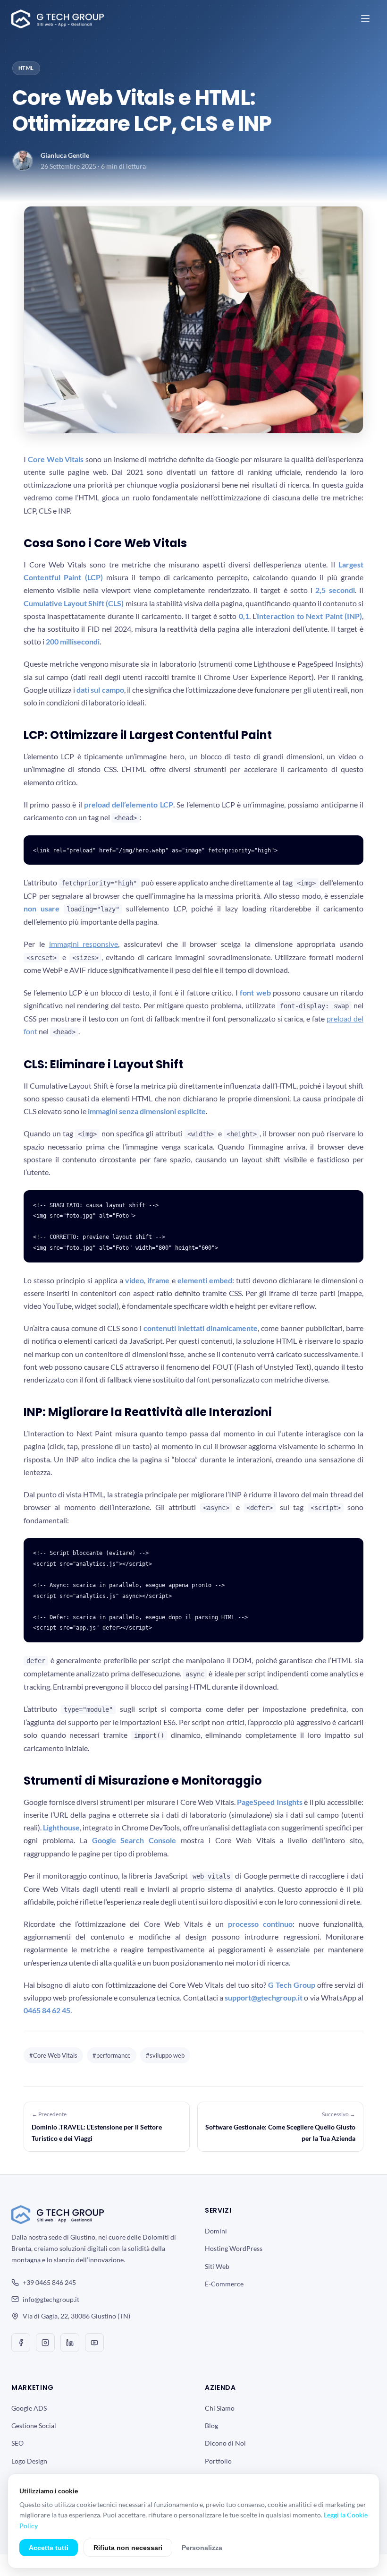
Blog (211, 2426)
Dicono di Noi (225, 2443)
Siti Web (217, 2266)
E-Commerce (224, 2284)
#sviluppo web (165, 2055)
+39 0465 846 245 (49, 2282)
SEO (17, 2443)
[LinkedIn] (70, 2343)
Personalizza (202, 2548)
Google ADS (29, 2408)
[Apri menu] (365, 19)
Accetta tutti (49, 2548)
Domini (216, 2231)
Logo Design (29, 2461)
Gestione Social (34, 2426)
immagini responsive (84, 944)
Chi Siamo (220, 2408)
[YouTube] (94, 2343)
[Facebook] (21, 2343)
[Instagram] (45, 2343)
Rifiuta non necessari (128, 2548)
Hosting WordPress (234, 2248)
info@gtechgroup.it (51, 2299)
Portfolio (218, 2461)
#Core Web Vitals (53, 2055)
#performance (112, 2055)
